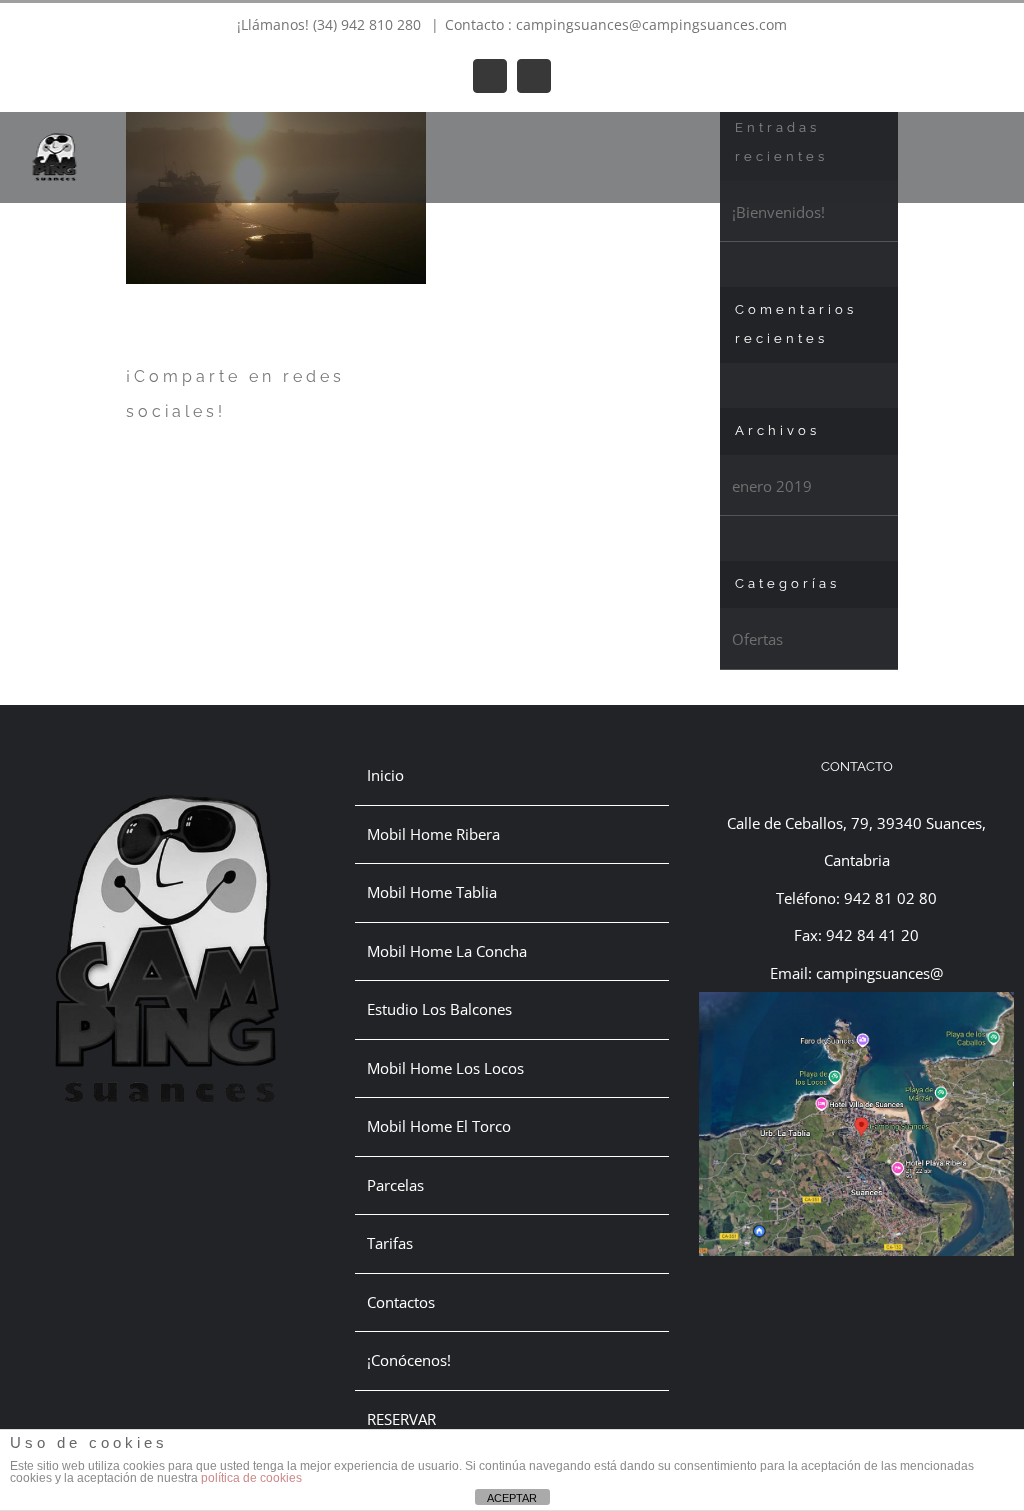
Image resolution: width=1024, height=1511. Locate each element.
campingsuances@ (879, 973)
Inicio (385, 775)
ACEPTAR (512, 1498)
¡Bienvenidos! (778, 212)
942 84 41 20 (872, 935)
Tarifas (390, 1243)
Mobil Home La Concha (447, 951)
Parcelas (395, 1185)
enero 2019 (772, 486)
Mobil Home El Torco (439, 1126)
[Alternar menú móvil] (986, 142)
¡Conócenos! (409, 1360)
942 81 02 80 (890, 898)
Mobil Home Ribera (433, 834)
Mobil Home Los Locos (445, 1068)
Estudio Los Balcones (439, 1009)
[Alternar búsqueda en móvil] (950, 142)
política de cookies (251, 1478)
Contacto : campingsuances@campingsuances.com (616, 24)
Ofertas (757, 639)
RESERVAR (401, 1419)
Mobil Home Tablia (432, 892)
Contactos (401, 1302)
